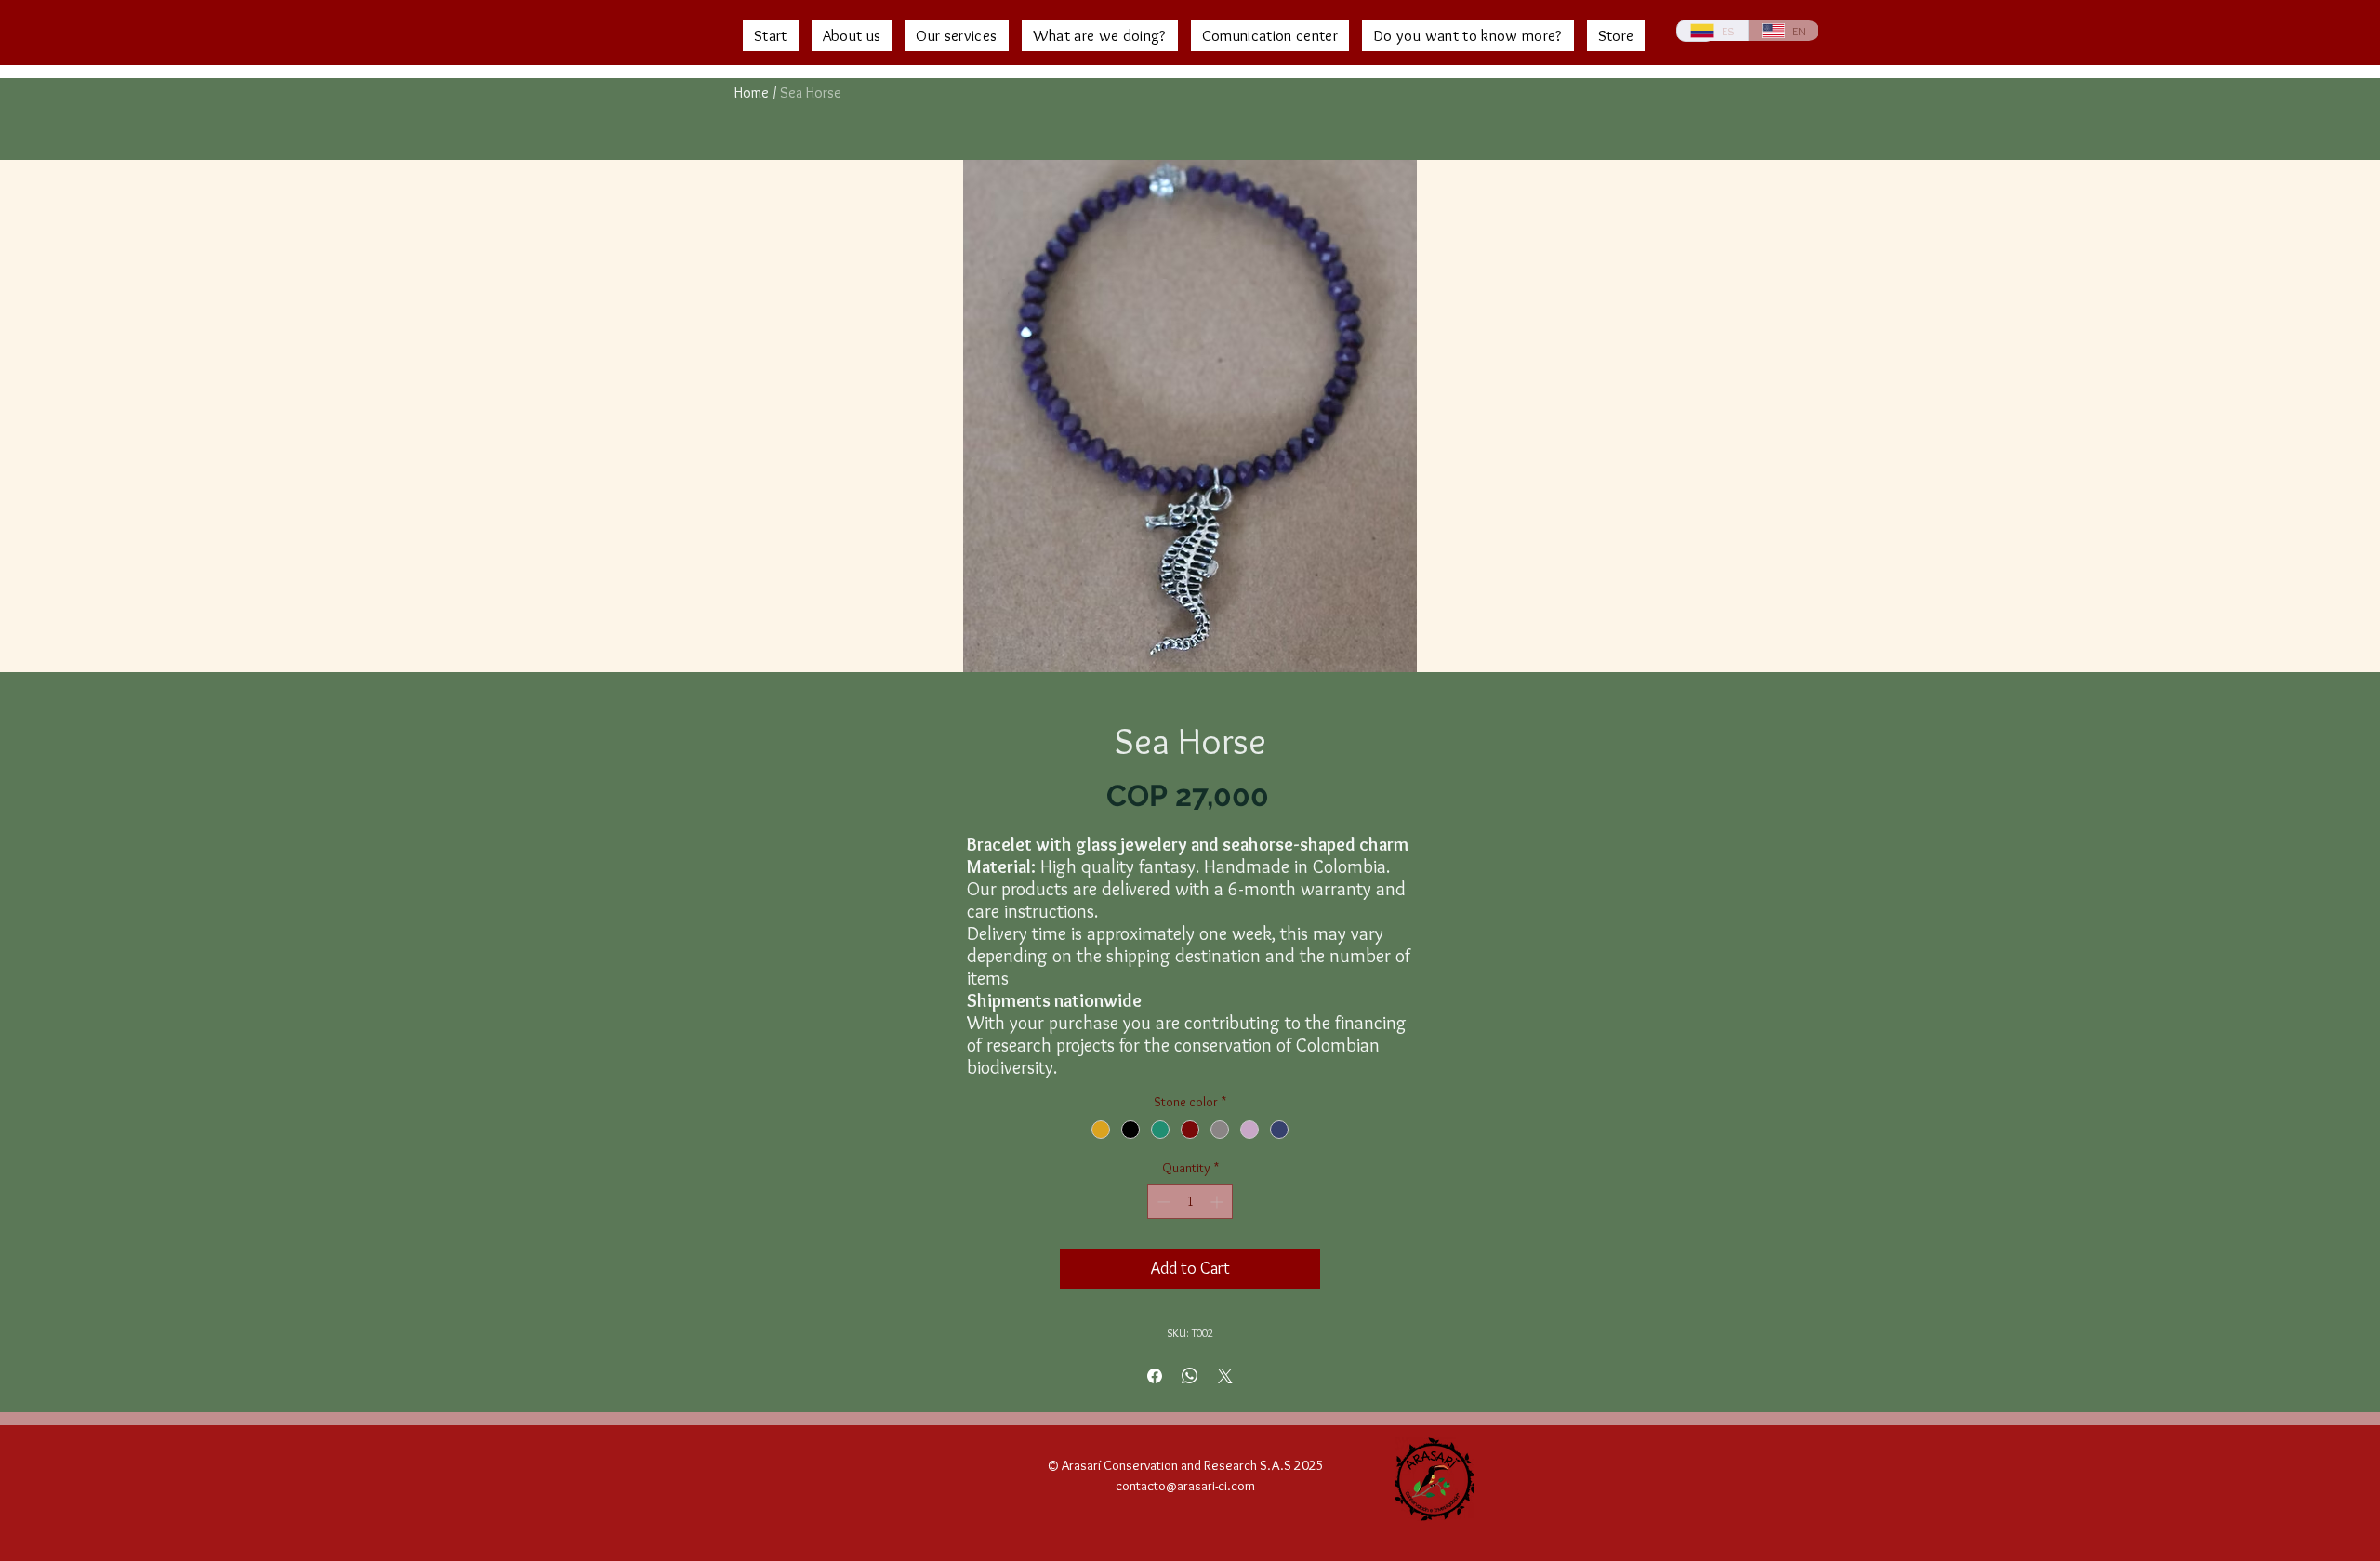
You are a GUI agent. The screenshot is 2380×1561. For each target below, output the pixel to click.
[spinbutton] (1190, 1202)
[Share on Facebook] (1155, 1376)
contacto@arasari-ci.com (1185, 1486)
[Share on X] (1225, 1376)
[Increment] (1218, 1202)
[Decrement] (1162, 1202)
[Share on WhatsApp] (1190, 1376)
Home (752, 93)
